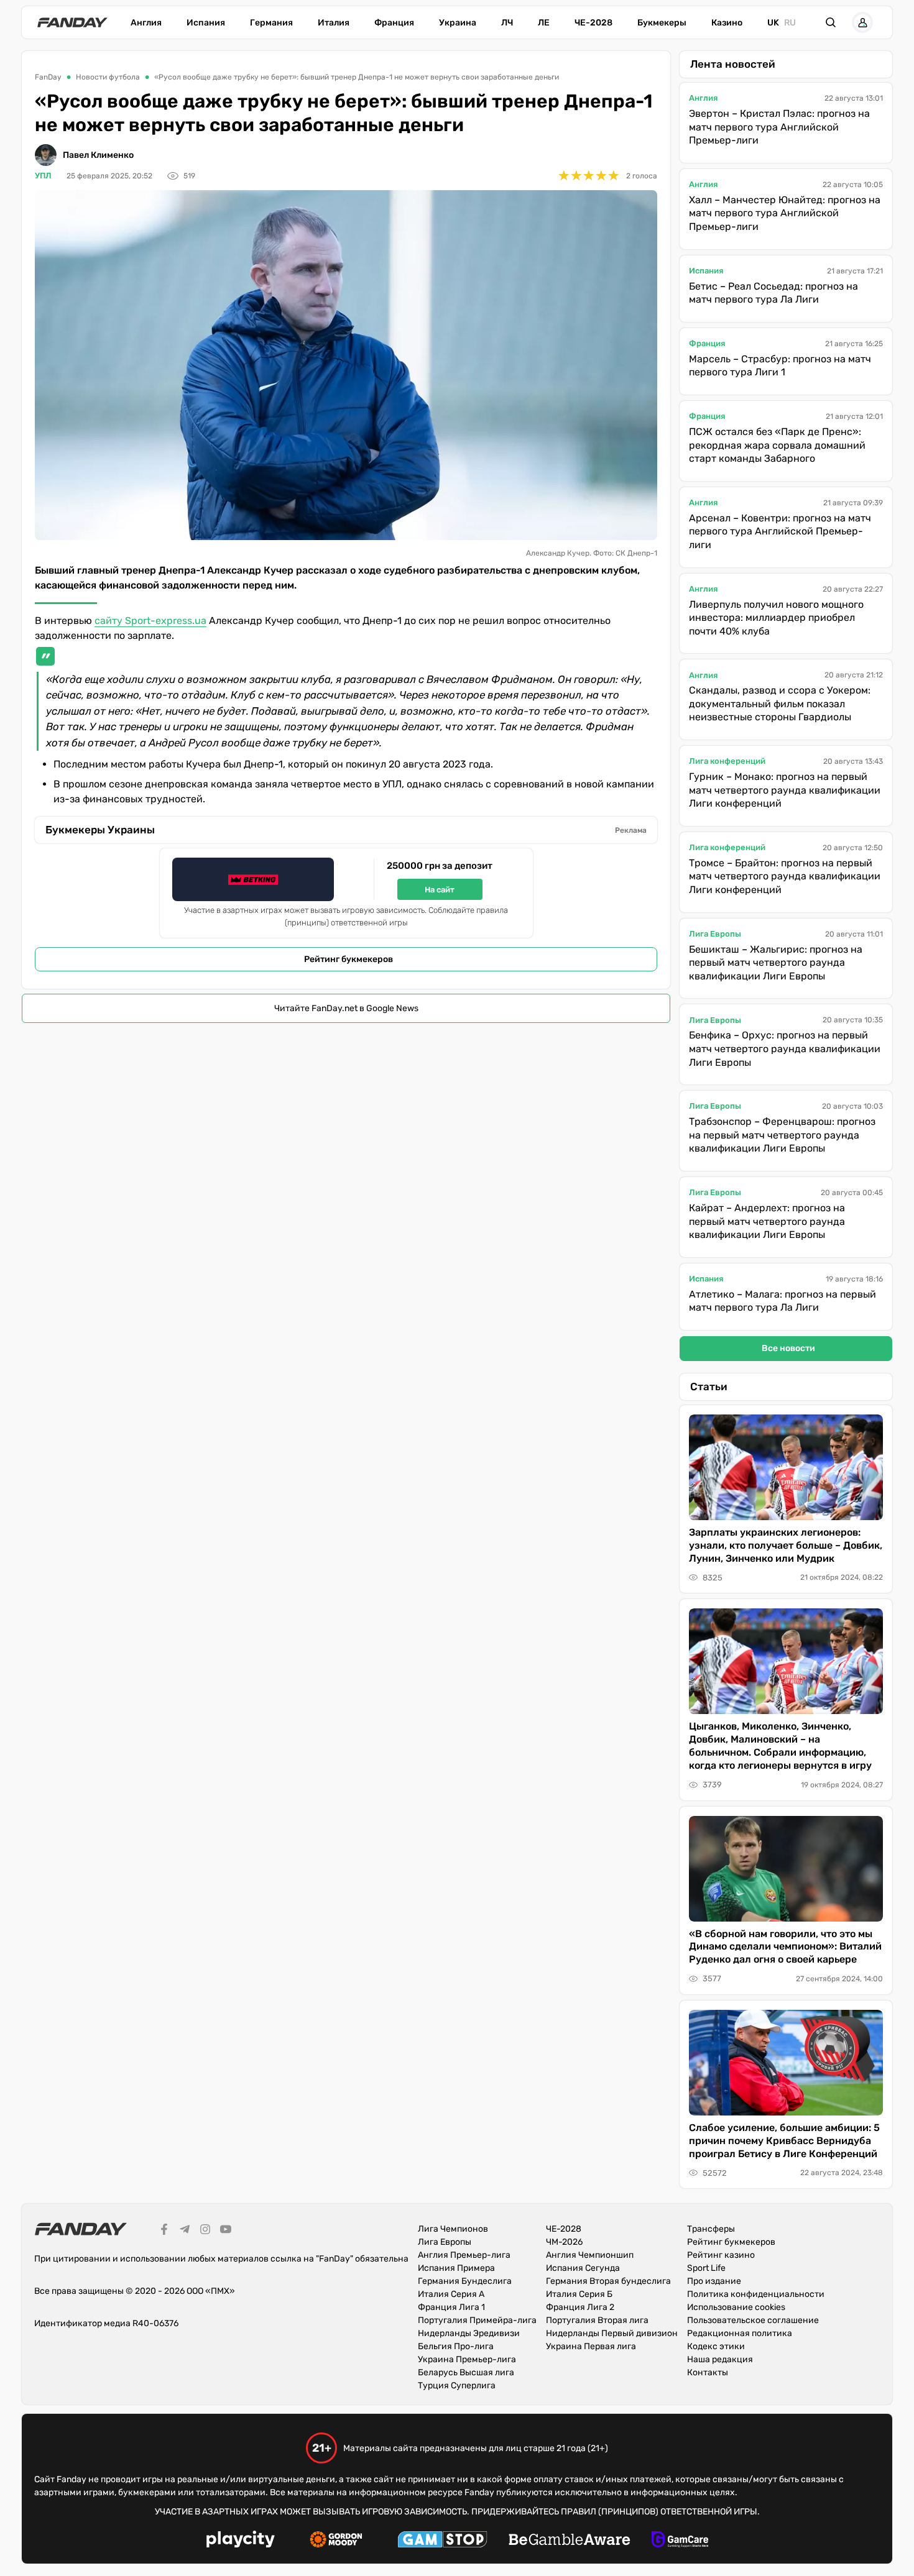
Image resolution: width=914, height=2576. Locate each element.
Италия (334, 23)
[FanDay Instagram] (205, 2231)
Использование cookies (736, 2307)
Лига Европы (715, 934)
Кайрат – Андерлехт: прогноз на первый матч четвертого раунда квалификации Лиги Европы (767, 1221)
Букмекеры (662, 23)
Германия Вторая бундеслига (608, 2281)
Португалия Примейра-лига (477, 2320)
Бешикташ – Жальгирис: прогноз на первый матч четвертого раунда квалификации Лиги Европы (776, 963)
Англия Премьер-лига (464, 2255)
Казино (727, 23)
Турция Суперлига (457, 2386)
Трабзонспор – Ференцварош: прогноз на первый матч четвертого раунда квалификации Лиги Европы (782, 1135)
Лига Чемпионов (453, 2229)
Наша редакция (720, 2359)
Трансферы (711, 2229)
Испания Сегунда (583, 2268)
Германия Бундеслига (465, 2281)
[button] (831, 22)
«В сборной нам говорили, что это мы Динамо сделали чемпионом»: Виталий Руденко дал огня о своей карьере (785, 1947)
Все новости (788, 1348)
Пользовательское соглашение (753, 2320)
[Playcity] (241, 2541)
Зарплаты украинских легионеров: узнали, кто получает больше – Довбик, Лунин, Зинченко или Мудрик (786, 1545)
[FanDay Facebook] (164, 2231)
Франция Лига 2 (580, 2307)
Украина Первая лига (591, 2346)
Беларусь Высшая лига (466, 2372)
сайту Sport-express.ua (150, 621)
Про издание (714, 2281)
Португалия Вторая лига (597, 2320)
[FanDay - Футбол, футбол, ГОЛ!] (72, 22)
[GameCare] (680, 2541)
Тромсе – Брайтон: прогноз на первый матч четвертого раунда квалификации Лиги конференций (785, 876)
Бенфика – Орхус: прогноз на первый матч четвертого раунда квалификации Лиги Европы (785, 1048)
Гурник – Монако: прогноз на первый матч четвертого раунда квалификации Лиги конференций (785, 790)
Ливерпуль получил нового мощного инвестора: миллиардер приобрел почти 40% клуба (776, 618)
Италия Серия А (451, 2294)
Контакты (708, 2372)
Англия (146, 23)
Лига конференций (727, 761)
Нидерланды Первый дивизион (612, 2333)
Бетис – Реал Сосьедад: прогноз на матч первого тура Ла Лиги (773, 293)
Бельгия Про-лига (456, 2346)
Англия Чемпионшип (590, 2255)
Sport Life (706, 2268)
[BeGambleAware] (570, 2541)
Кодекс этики (716, 2346)
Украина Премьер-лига (467, 2359)
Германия (271, 23)
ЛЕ (544, 23)
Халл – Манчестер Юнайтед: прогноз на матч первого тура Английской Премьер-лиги (785, 213)
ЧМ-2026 (564, 2242)
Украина (458, 23)
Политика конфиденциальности (756, 2294)
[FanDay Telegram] (185, 2231)
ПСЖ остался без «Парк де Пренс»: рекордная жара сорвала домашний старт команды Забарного (777, 445)
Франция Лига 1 (451, 2307)
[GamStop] (442, 2541)
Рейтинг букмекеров (349, 959)
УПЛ (43, 176)
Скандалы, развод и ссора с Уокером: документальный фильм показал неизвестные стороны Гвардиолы (780, 704)
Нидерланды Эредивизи (469, 2333)
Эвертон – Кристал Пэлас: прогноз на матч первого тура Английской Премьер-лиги (779, 127)
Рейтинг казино (721, 2255)
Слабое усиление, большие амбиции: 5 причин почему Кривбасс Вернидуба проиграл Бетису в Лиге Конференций (784, 2141)
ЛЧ (507, 23)
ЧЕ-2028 (593, 23)
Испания (206, 23)
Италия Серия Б (579, 2294)
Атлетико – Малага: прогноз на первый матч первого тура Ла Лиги (782, 1301)
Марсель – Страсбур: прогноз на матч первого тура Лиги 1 (780, 366)
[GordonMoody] (336, 2541)
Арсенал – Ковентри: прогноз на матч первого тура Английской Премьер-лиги (780, 531)
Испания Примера (456, 2268)
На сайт (440, 890)
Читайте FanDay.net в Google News (346, 1008)
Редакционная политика (740, 2333)
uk (773, 23)
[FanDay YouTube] (226, 2231)
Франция (394, 23)
